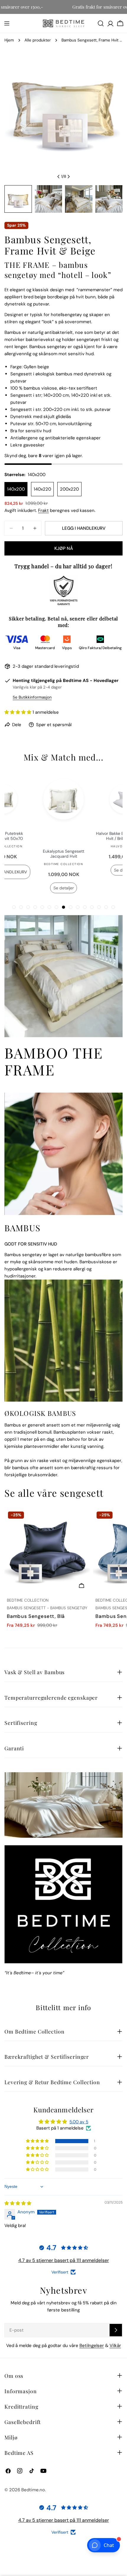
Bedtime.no (33, 2488)
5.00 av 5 (79, 2120)
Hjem (9, 40)
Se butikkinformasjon (32, 697)
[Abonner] (116, 2328)
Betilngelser (92, 2344)
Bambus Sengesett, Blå (36, 1614)
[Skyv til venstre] (58, 177)
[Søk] (101, 23)
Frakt (43, 510)
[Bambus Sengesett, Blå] (48, 1549)
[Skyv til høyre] (69, 177)
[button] (18, 712)
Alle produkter (38, 40)
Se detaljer (61, 884)
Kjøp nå (64, 548)
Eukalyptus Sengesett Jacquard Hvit (61, 850)
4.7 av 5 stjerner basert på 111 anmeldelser (64, 2258)
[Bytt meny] (7, 23)
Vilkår (115, 2344)
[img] (18, 2201)
